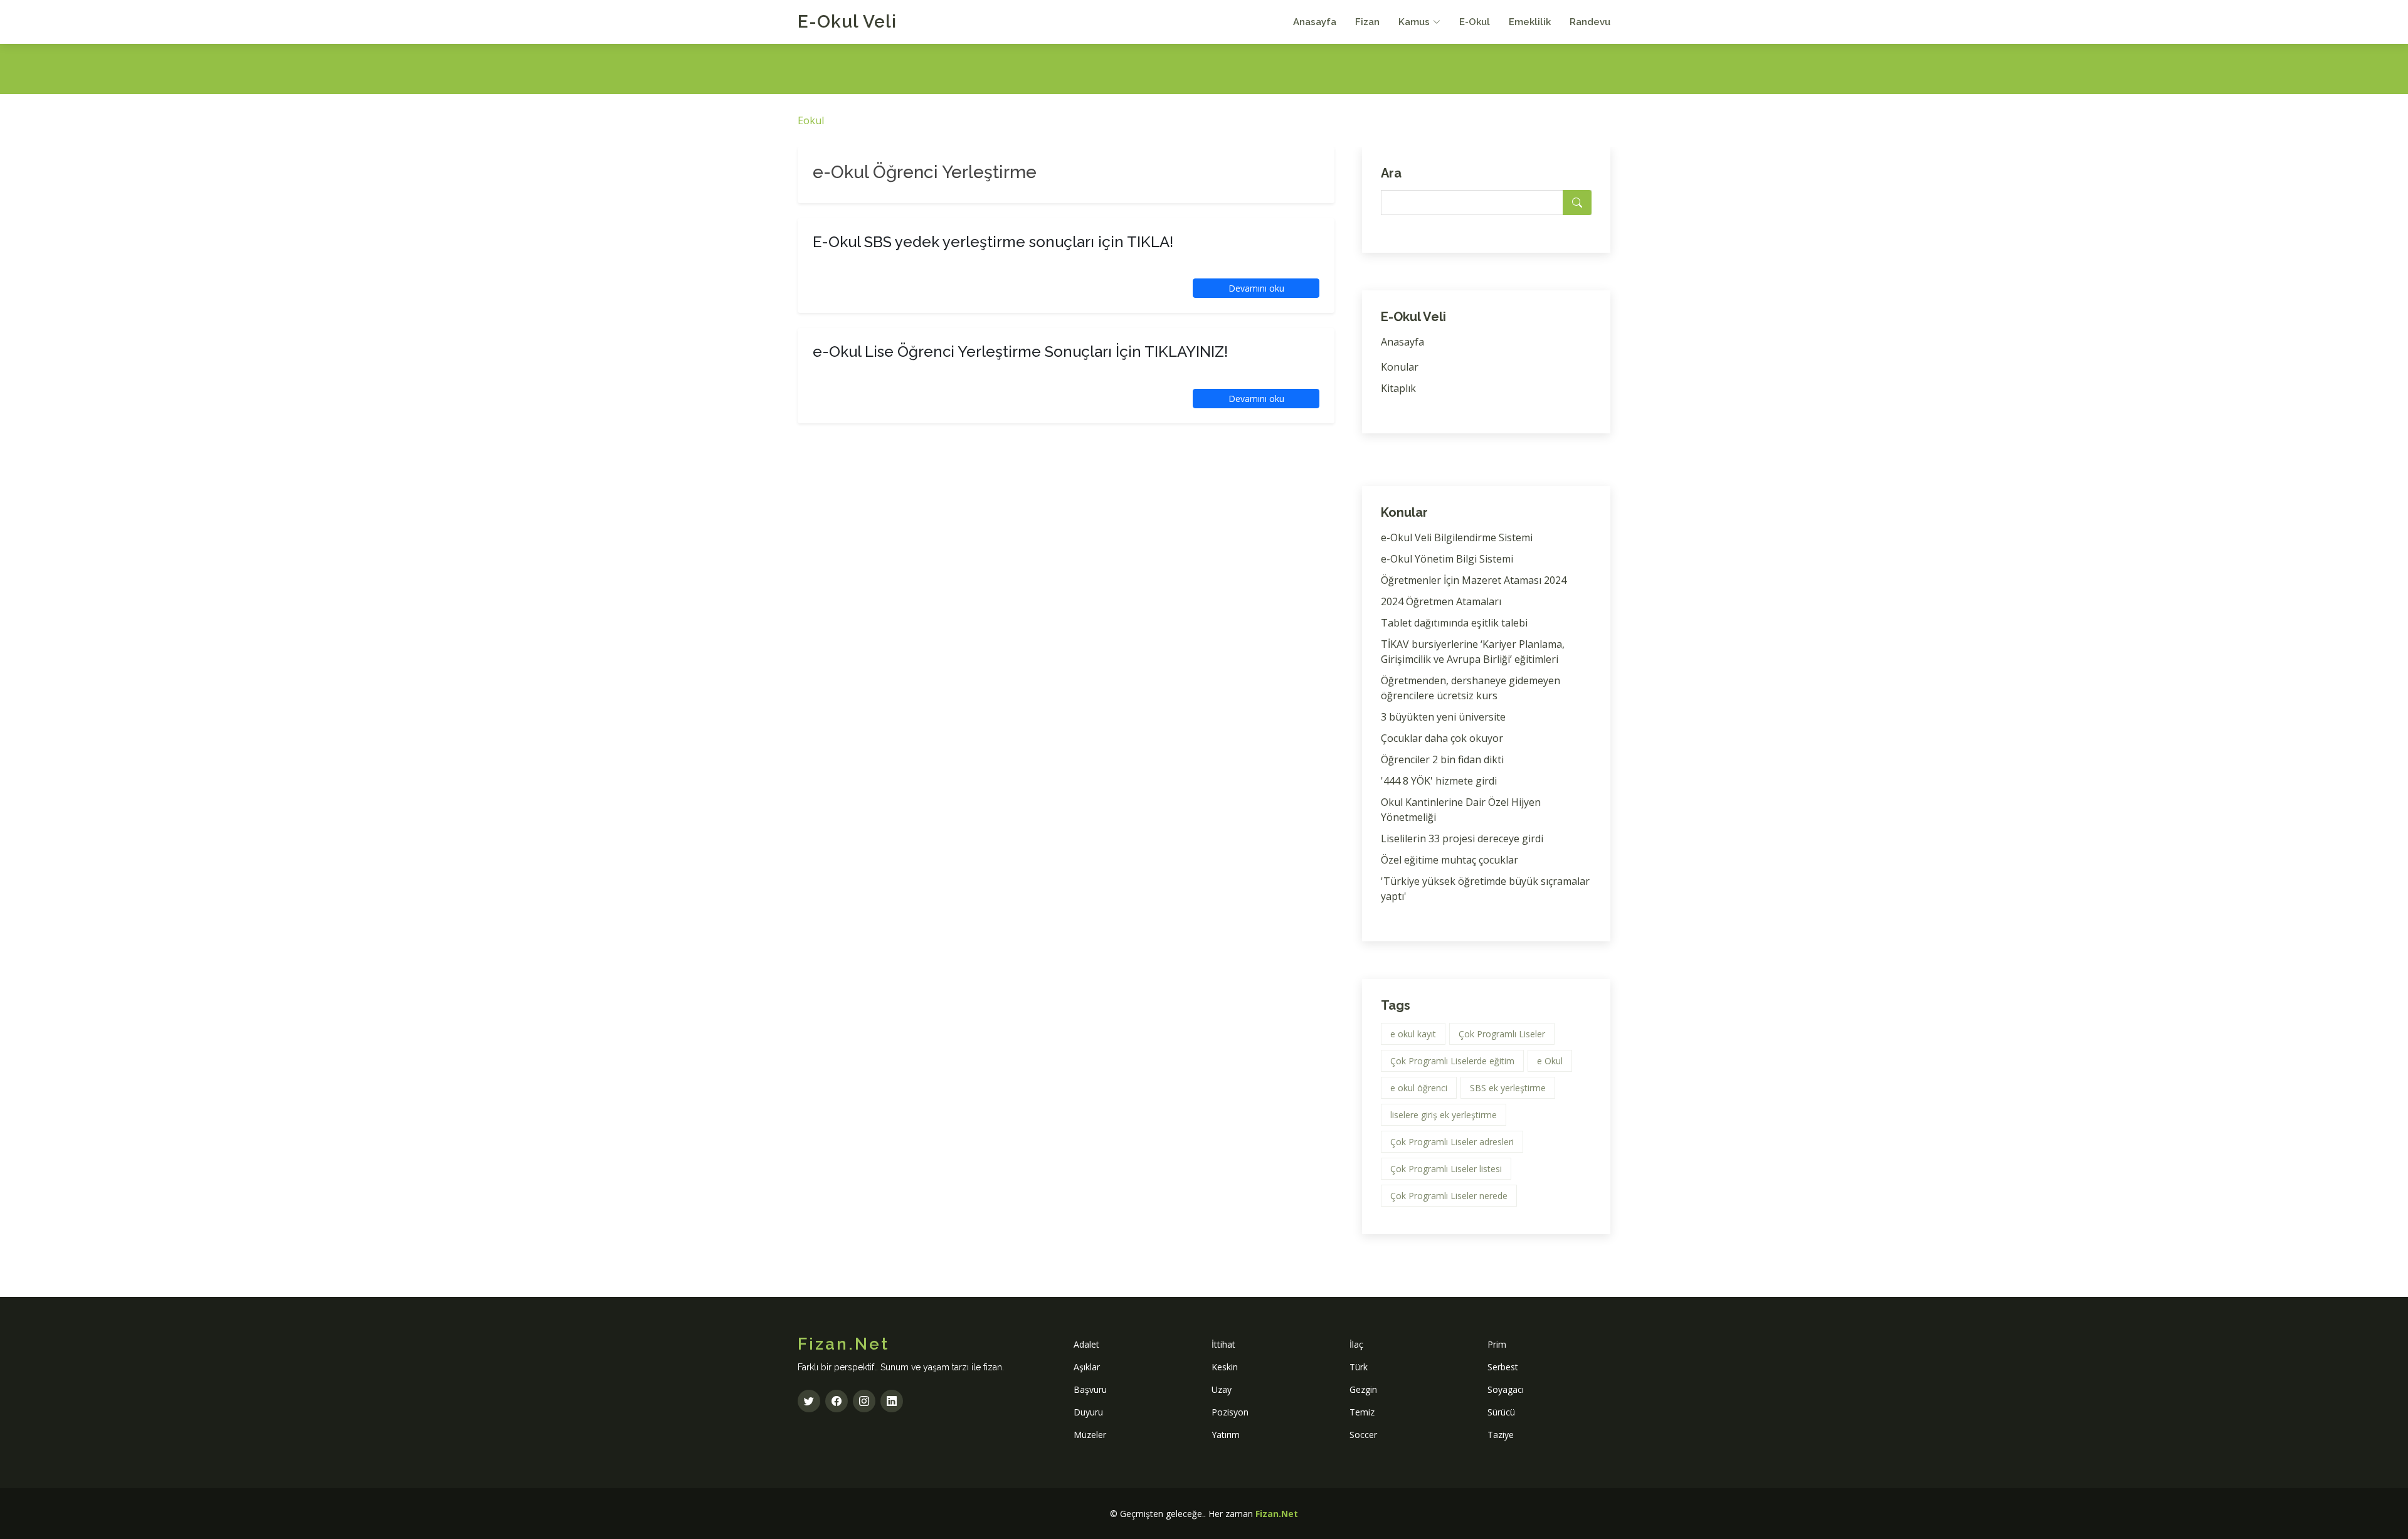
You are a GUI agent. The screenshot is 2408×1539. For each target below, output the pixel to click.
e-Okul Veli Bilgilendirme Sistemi (1457, 537)
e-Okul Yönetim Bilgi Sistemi (1447, 559)
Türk (1359, 1367)
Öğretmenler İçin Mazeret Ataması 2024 (1474, 580)
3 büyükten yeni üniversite (1443, 717)
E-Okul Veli (847, 22)
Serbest (1503, 1367)
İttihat (1223, 1344)
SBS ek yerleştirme (1508, 1088)
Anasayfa (1315, 22)
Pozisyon (1230, 1412)
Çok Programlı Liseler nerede (1449, 1196)
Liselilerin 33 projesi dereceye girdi (1462, 838)
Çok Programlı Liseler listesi (1446, 1169)
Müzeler (1090, 1435)
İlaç (1356, 1344)
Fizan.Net (1277, 1514)
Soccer (1363, 1435)
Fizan (1367, 22)
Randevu (1590, 22)
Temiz (1362, 1412)
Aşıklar (1087, 1367)
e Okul (1550, 1061)
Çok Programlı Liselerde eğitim (1452, 1061)
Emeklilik (1530, 22)
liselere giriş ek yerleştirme (1444, 1115)
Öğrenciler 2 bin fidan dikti (1442, 759)
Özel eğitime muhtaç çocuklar (1450, 860)
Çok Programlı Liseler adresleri (1452, 1142)
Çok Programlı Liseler (1502, 1034)
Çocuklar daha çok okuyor (1442, 738)
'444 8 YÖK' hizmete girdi (1439, 781)
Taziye (1501, 1435)
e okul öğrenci (1419, 1088)
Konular (1400, 367)
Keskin (1225, 1367)
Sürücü (1501, 1412)
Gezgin (1363, 1389)
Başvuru (1090, 1389)
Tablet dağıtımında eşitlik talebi (1454, 623)
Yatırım (1226, 1435)
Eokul (811, 120)
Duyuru (1088, 1412)
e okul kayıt (1413, 1034)
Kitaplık (1398, 388)
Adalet (1086, 1344)
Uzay (1222, 1389)
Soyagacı (1506, 1389)
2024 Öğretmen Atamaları (1441, 601)
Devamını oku (1256, 288)
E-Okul (1475, 22)
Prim (1497, 1344)
